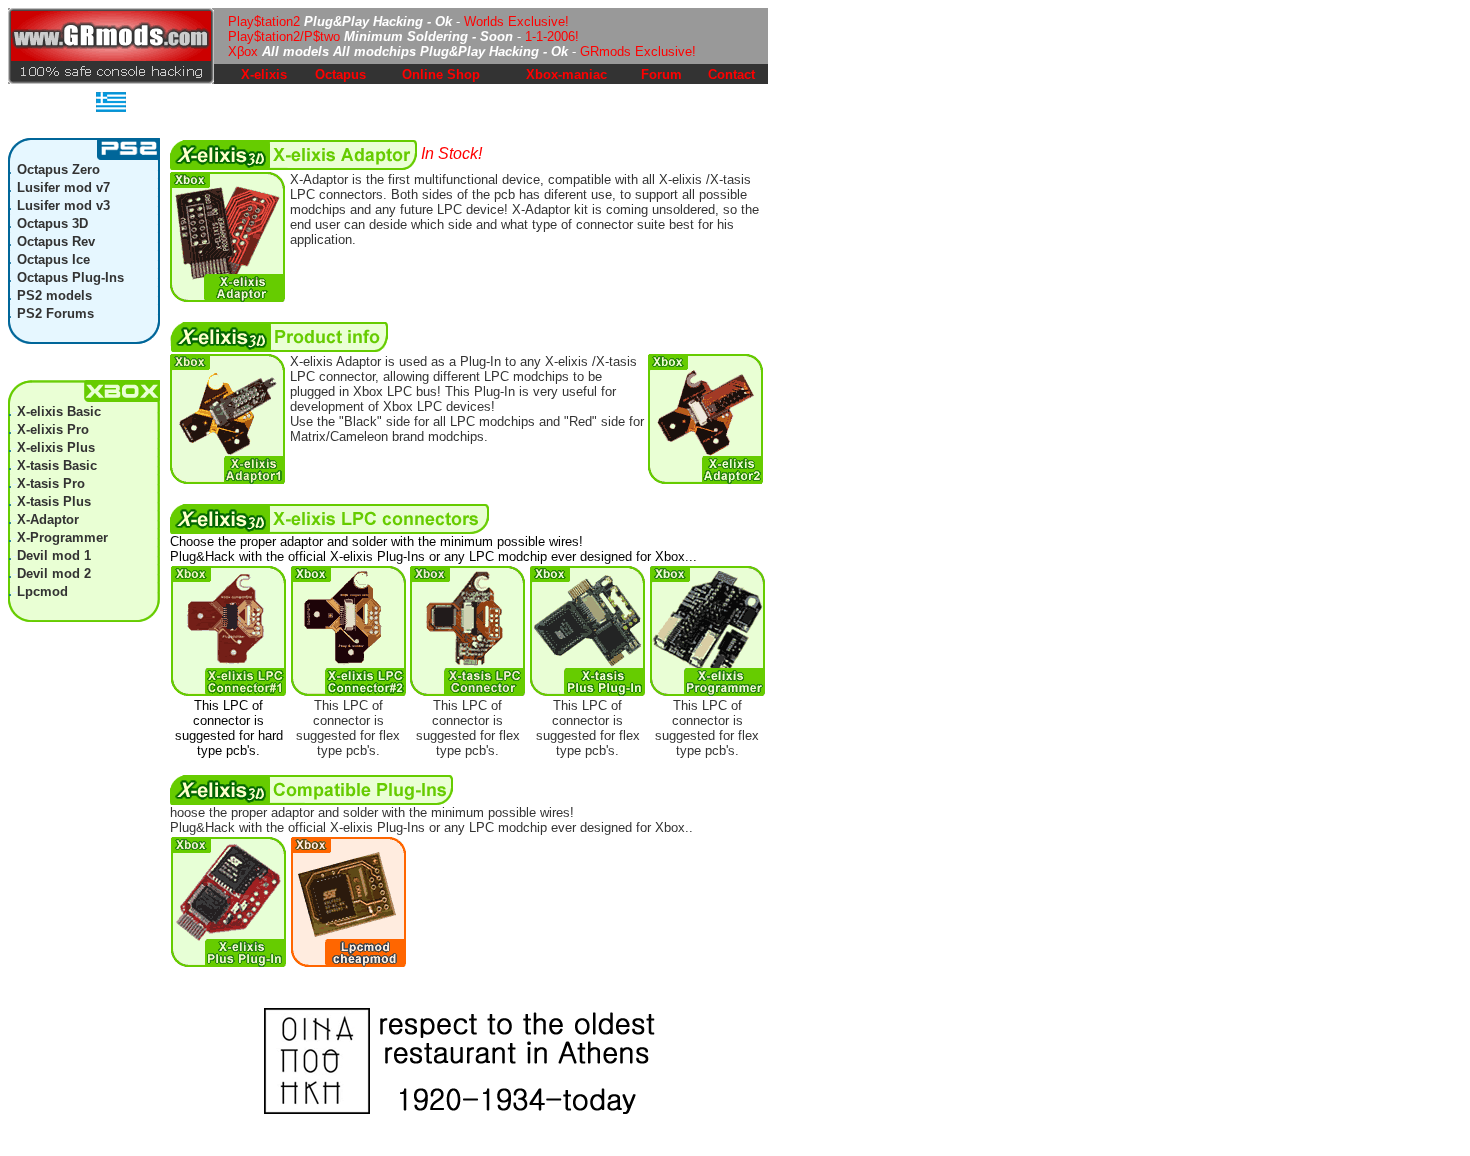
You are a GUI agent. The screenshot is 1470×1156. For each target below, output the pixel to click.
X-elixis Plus (56, 447)
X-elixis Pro (53, 429)
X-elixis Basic (59, 411)
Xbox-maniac (566, 74)
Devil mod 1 (54, 555)
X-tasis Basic (57, 465)
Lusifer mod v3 (63, 205)
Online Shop (441, 74)
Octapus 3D (52, 223)
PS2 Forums (55, 313)
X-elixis (264, 74)
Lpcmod (42, 591)
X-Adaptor (48, 519)
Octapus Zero (58, 169)
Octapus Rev (56, 241)
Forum (661, 74)
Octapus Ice (53, 259)
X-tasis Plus (54, 501)
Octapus (340, 74)
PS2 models (54, 295)
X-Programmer (62, 537)
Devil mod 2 (54, 573)
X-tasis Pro (51, 483)
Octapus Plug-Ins (70, 277)
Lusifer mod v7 (63, 187)
